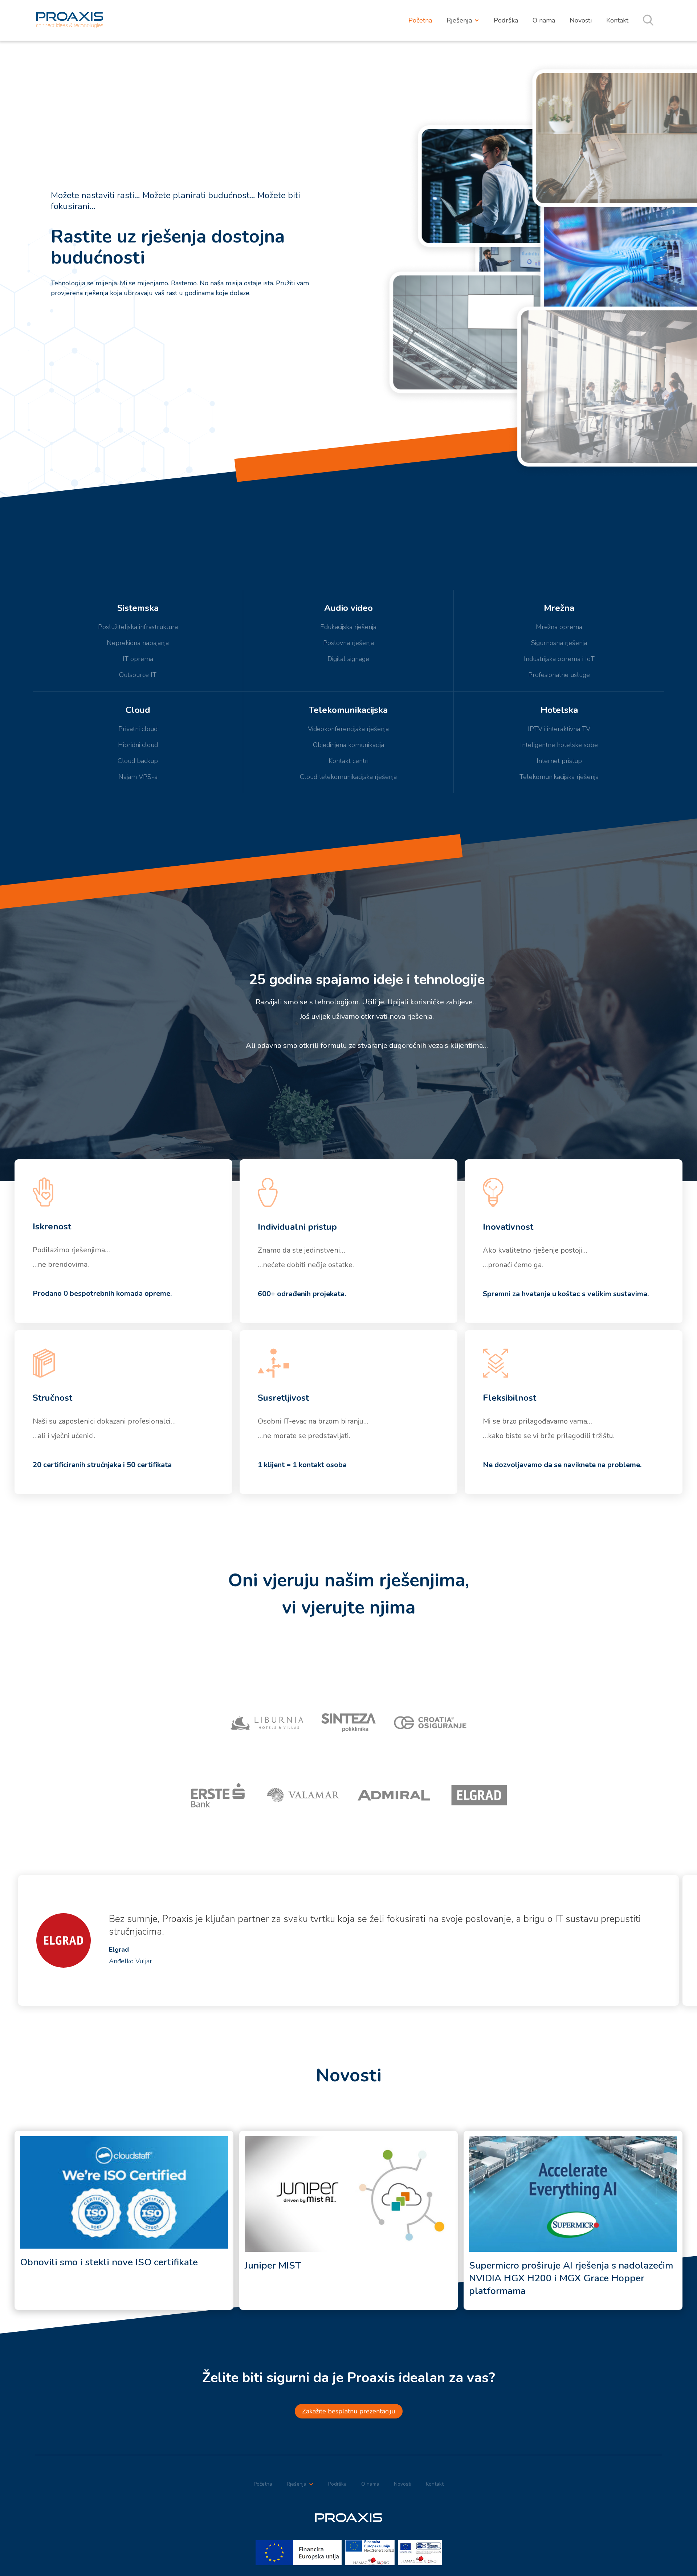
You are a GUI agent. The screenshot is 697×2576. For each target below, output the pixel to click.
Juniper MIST (273, 2265)
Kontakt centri (348, 761)
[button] (463, 20)
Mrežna (559, 608)
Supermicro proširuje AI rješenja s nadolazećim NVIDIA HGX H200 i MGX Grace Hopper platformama (571, 2278)
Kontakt (617, 20)
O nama (544, 20)
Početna (420, 20)
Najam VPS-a (138, 777)
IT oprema (138, 659)
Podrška (506, 20)
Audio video (348, 608)
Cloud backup (138, 761)
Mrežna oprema (559, 627)
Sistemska (138, 608)
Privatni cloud (138, 729)
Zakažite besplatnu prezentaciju (349, 2411)
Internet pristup (559, 761)
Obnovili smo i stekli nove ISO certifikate (109, 2262)
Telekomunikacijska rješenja (559, 777)
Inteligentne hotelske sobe (559, 745)
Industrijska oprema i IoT (559, 659)
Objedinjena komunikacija (348, 745)
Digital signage (348, 659)
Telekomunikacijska (348, 710)
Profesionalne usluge (559, 675)
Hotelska (559, 710)
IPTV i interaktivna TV (559, 729)
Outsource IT (138, 675)
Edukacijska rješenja (348, 627)
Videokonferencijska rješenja (348, 729)
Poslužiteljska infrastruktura (138, 627)
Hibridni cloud (138, 745)
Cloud (138, 710)
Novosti (581, 20)
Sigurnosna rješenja (559, 643)
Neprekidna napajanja (138, 643)
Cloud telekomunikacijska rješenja (348, 777)
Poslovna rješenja (348, 643)
